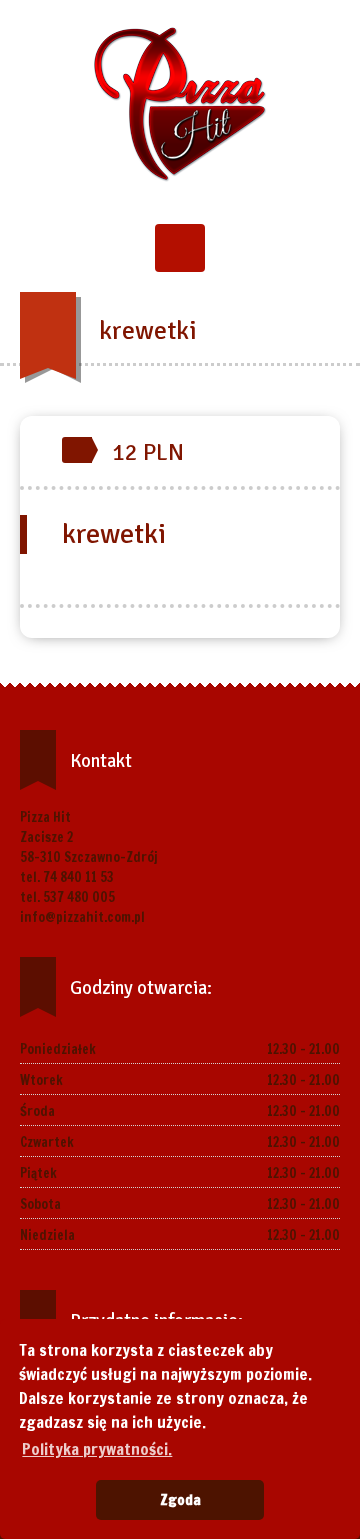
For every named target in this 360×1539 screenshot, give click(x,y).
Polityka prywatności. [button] (97, 1449)
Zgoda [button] (180, 1499)
